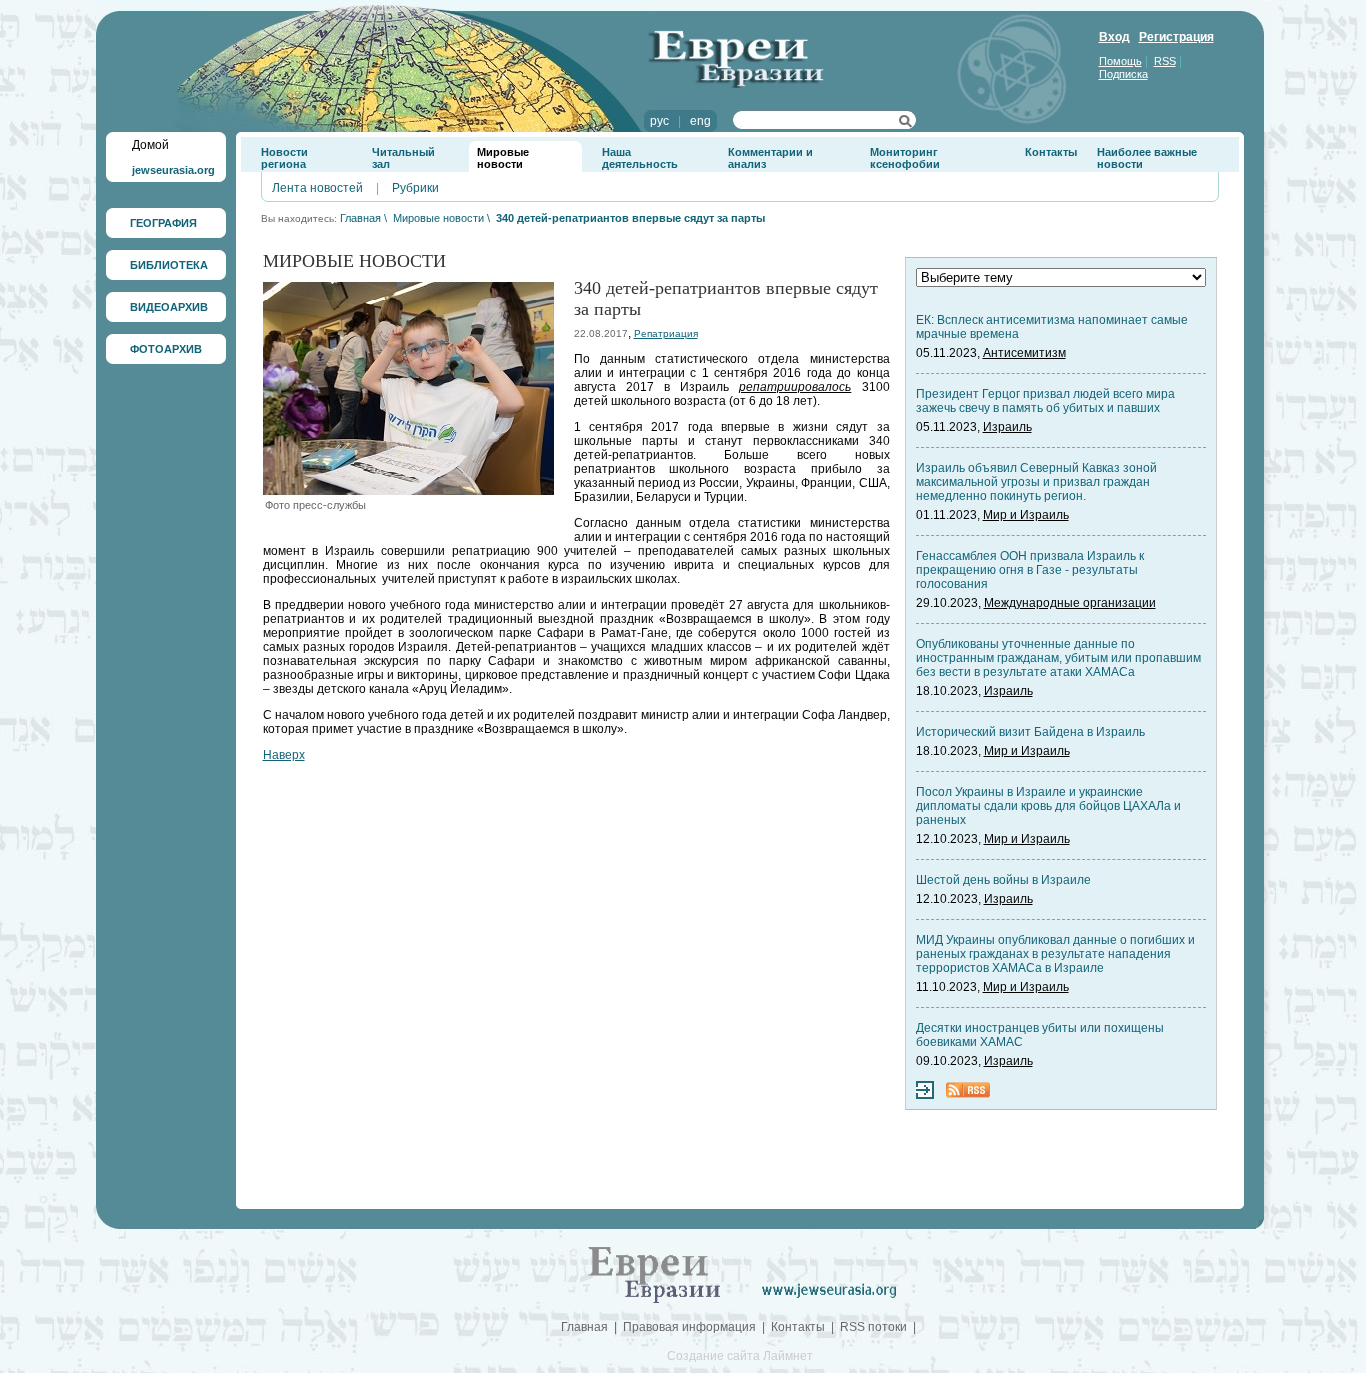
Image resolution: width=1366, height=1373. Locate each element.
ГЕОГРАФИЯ (163, 223)
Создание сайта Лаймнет (740, 1356)
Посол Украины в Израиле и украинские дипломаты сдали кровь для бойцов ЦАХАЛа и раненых (1048, 806)
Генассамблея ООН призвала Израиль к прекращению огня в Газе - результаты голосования (1030, 570)
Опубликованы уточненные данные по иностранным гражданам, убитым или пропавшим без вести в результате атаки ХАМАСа (1058, 658)
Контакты (1051, 152)
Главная (360, 218)
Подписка (1123, 74)
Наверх (284, 755)
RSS (1165, 61)
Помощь (1120, 61)
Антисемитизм (1024, 353)
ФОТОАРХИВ (166, 349)
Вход (1114, 37)
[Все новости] (925, 1095)
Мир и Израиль (1026, 515)
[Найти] (905, 124)
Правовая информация (689, 1327)
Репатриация (666, 333)
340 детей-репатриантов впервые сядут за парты (630, 218)
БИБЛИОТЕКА (169, 265)
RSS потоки (873, 1327)
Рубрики (415, 188)
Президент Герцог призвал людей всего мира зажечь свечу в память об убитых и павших (1045, 401)
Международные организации (1070, 603)
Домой (150, 145)
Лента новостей (317, 188)
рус (659, 121)
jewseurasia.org (173, 170)
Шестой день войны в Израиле (1003, 880)
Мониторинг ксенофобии (905, 158)
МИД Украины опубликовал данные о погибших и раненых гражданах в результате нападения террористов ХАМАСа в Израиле (1055, 954)
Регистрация (1176, 37)
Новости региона (284, 158)
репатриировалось (795, 387)
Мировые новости (503, 158)
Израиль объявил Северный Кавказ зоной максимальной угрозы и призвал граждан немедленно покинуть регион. (1036, 482)
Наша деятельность (640, 158)
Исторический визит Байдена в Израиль (1030, 732)
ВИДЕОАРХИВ (169, 307)
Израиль (1007, 427)
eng (700, 121)
